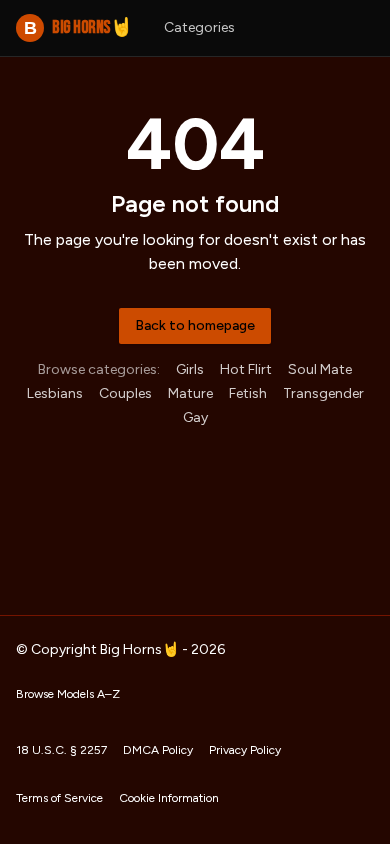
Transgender (323, 393)
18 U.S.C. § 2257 (61, 750)
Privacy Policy (245, 750)
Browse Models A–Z (68, 694)
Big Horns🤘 (78, 27)
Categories (199, 27)
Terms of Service (59, 798)
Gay (195, 417)
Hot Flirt (246, 369)
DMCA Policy (158, 750)
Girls (190, 369)
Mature (190, 393)
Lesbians (55, 393)
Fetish (248, 393)
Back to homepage (195, 325)
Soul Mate (320, 369)
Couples (125, 393)
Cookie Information (169, 798)
